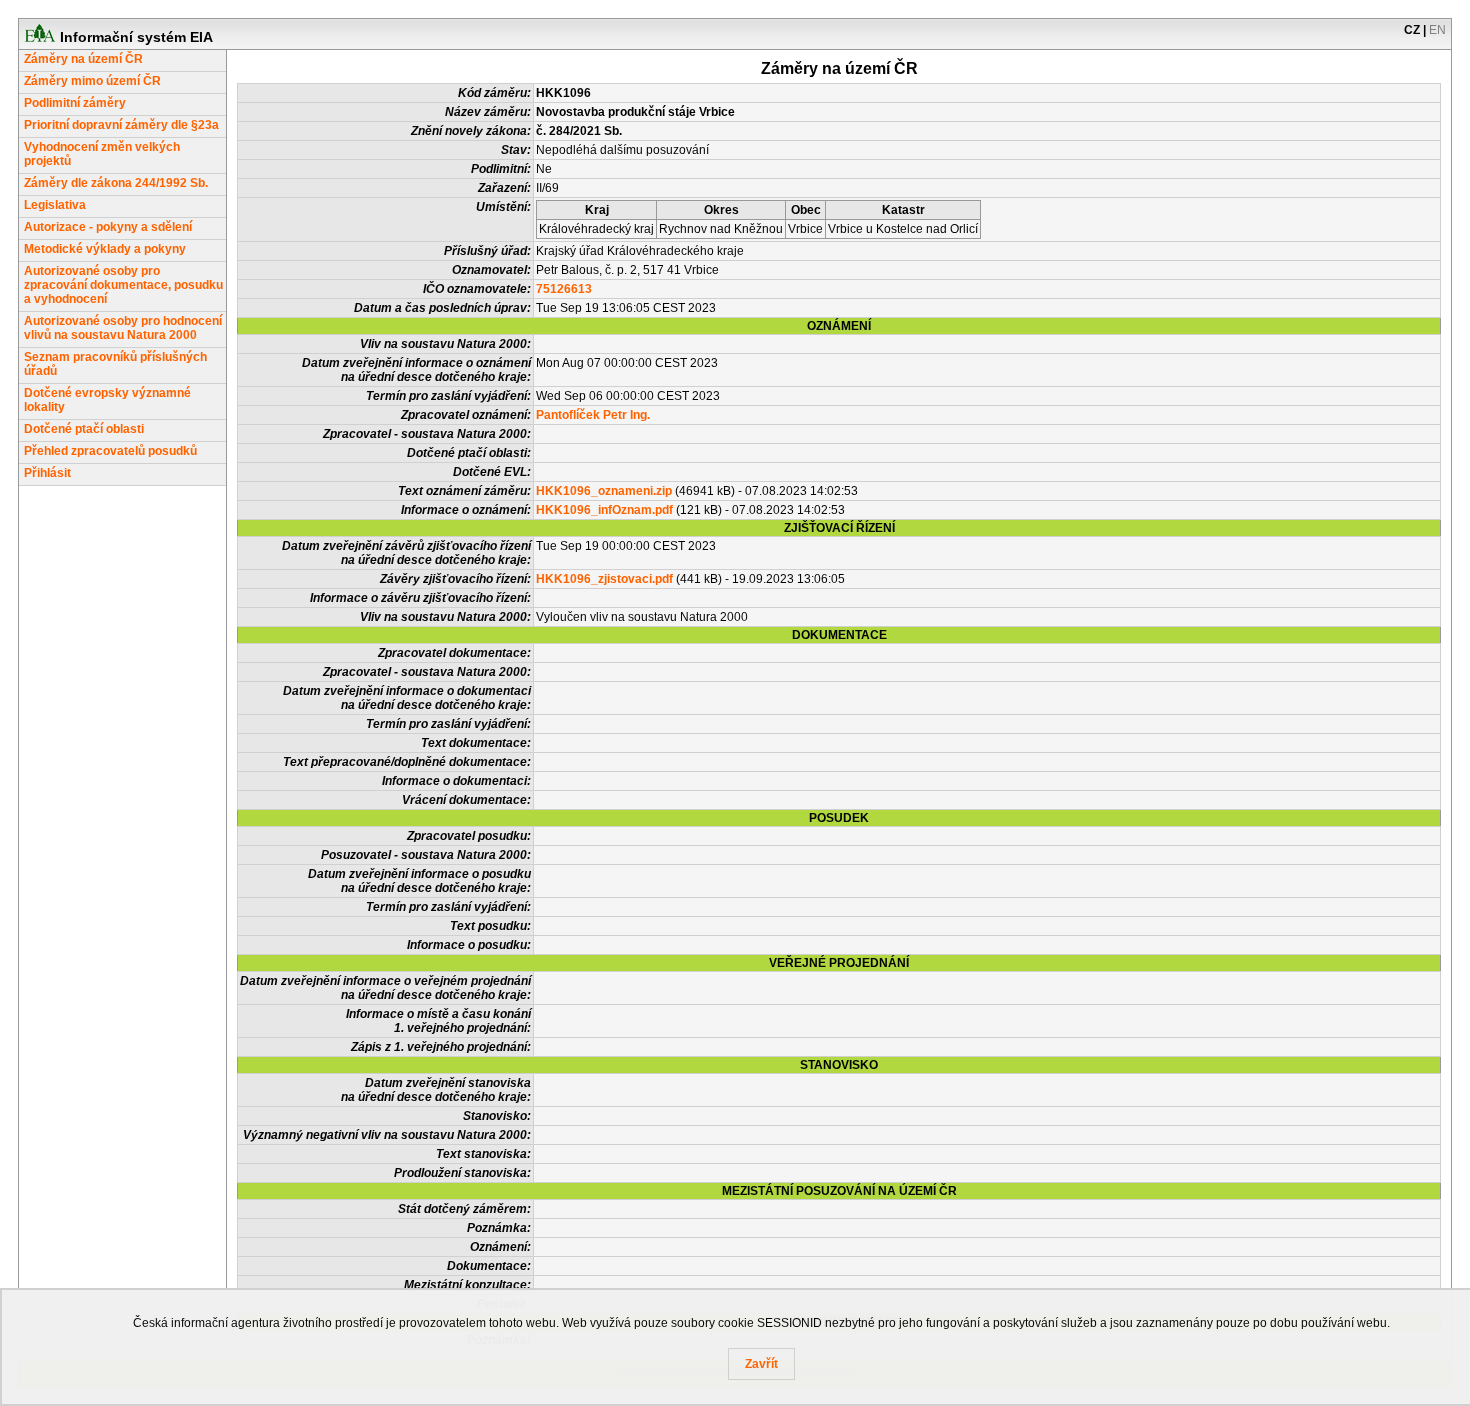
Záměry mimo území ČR (92, 81)
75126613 (564, 289)
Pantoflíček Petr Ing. (593, 415)
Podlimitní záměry (75, 103)
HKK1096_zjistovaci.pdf (604, 579)
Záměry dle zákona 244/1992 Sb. (116, 183)
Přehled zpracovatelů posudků (110, 451)
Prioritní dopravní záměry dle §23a (121, 125)
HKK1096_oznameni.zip (604, 491)
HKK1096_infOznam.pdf (604, 510)
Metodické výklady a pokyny (105, 249)
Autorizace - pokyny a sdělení (108, 227)
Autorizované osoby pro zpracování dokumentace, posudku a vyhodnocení (123, 285)
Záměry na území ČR (83, 59)
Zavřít (761, 1364)
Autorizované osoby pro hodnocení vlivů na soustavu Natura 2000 (123, 328)
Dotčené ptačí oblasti (84, 429)
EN (1437, 30)
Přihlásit (47, 473)
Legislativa (55, 205)
